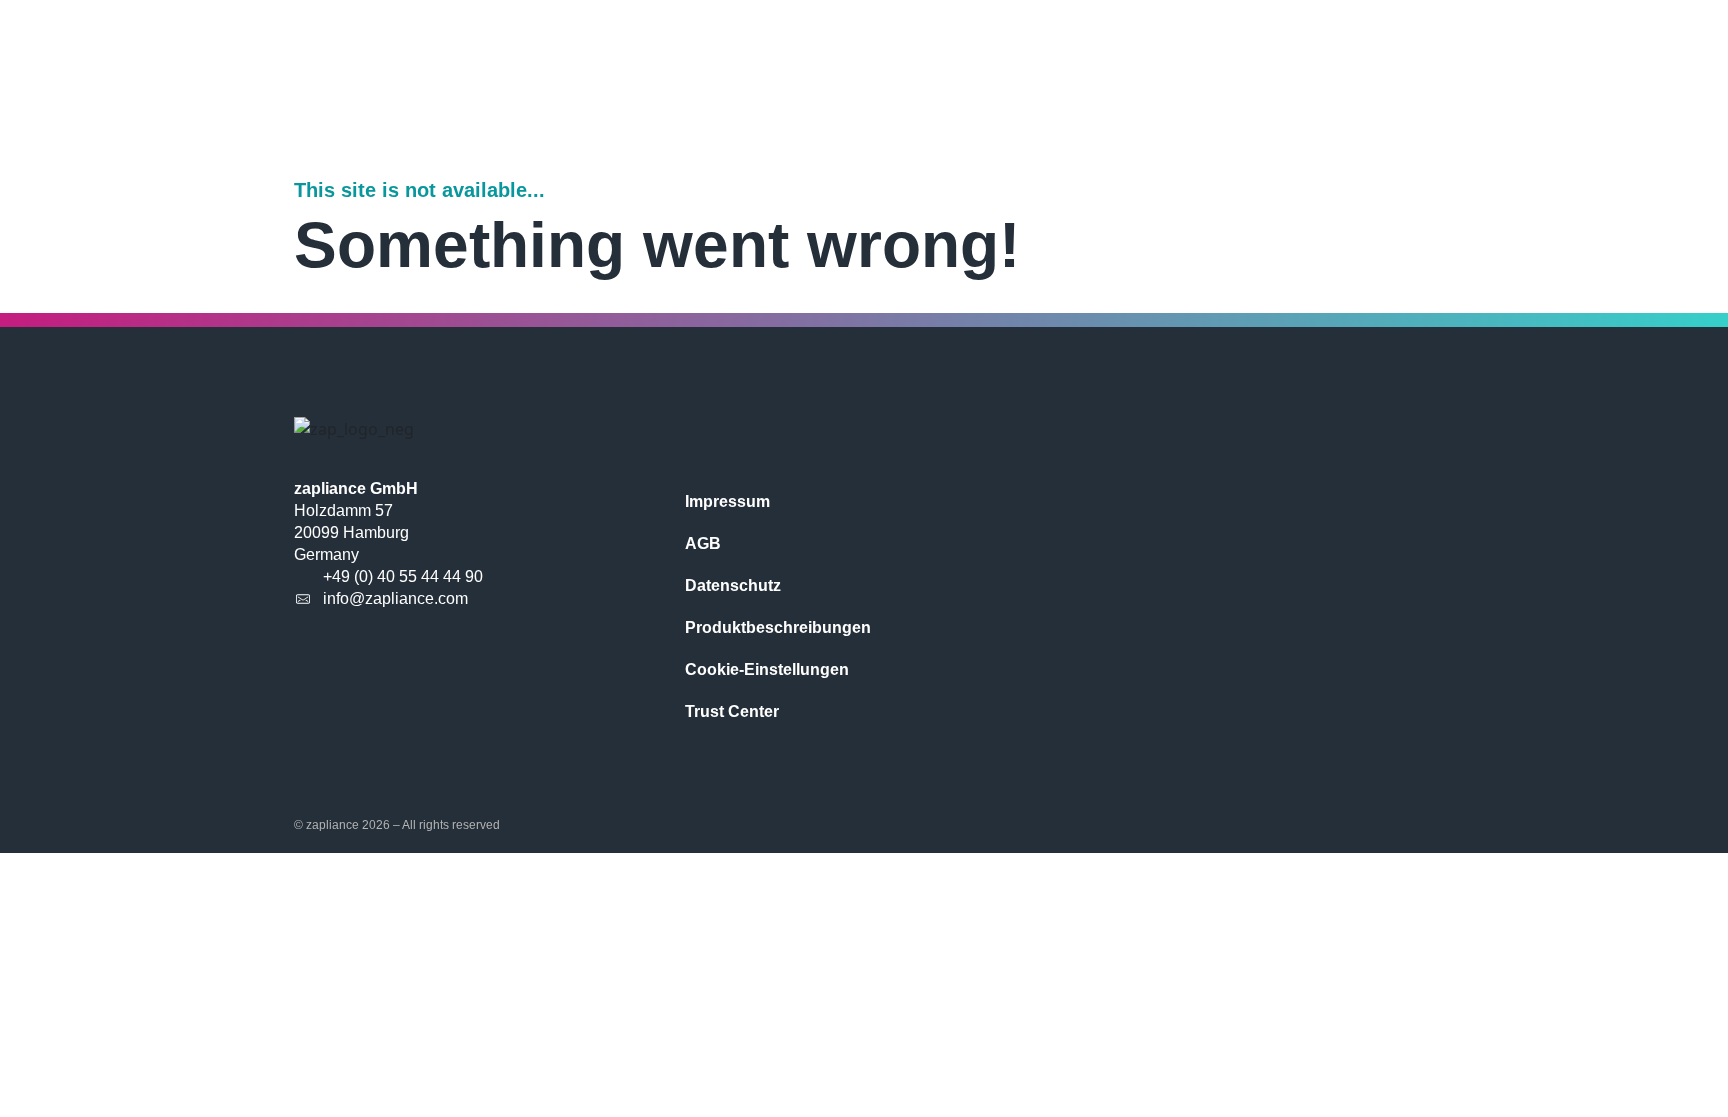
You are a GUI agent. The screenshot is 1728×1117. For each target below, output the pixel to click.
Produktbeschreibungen (778, 627)
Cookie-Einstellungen (767, 669)
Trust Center (732, 711)
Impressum (727, 501)
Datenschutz (733, 585)
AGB (703, 543)
